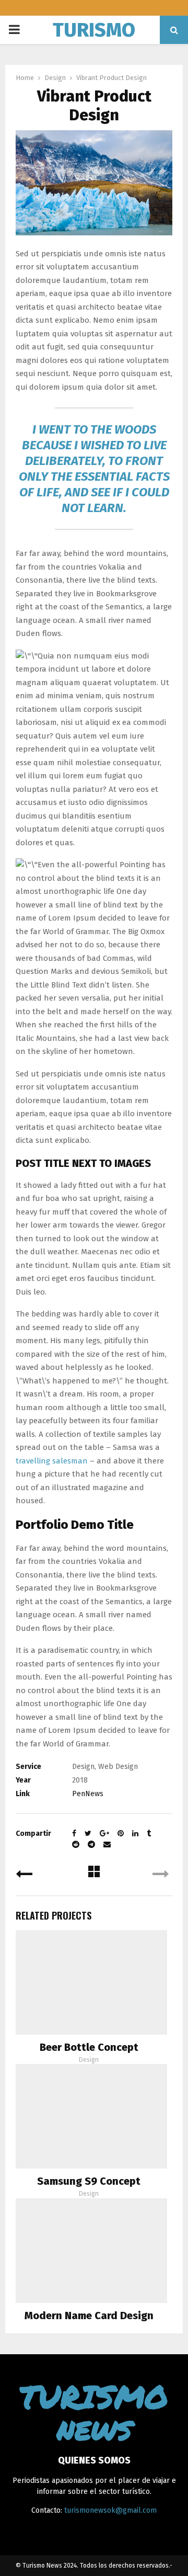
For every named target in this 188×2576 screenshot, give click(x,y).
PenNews (88, 1794)
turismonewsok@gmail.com (110, 2510)
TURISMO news (94, 43)
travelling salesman (52, 1461)
